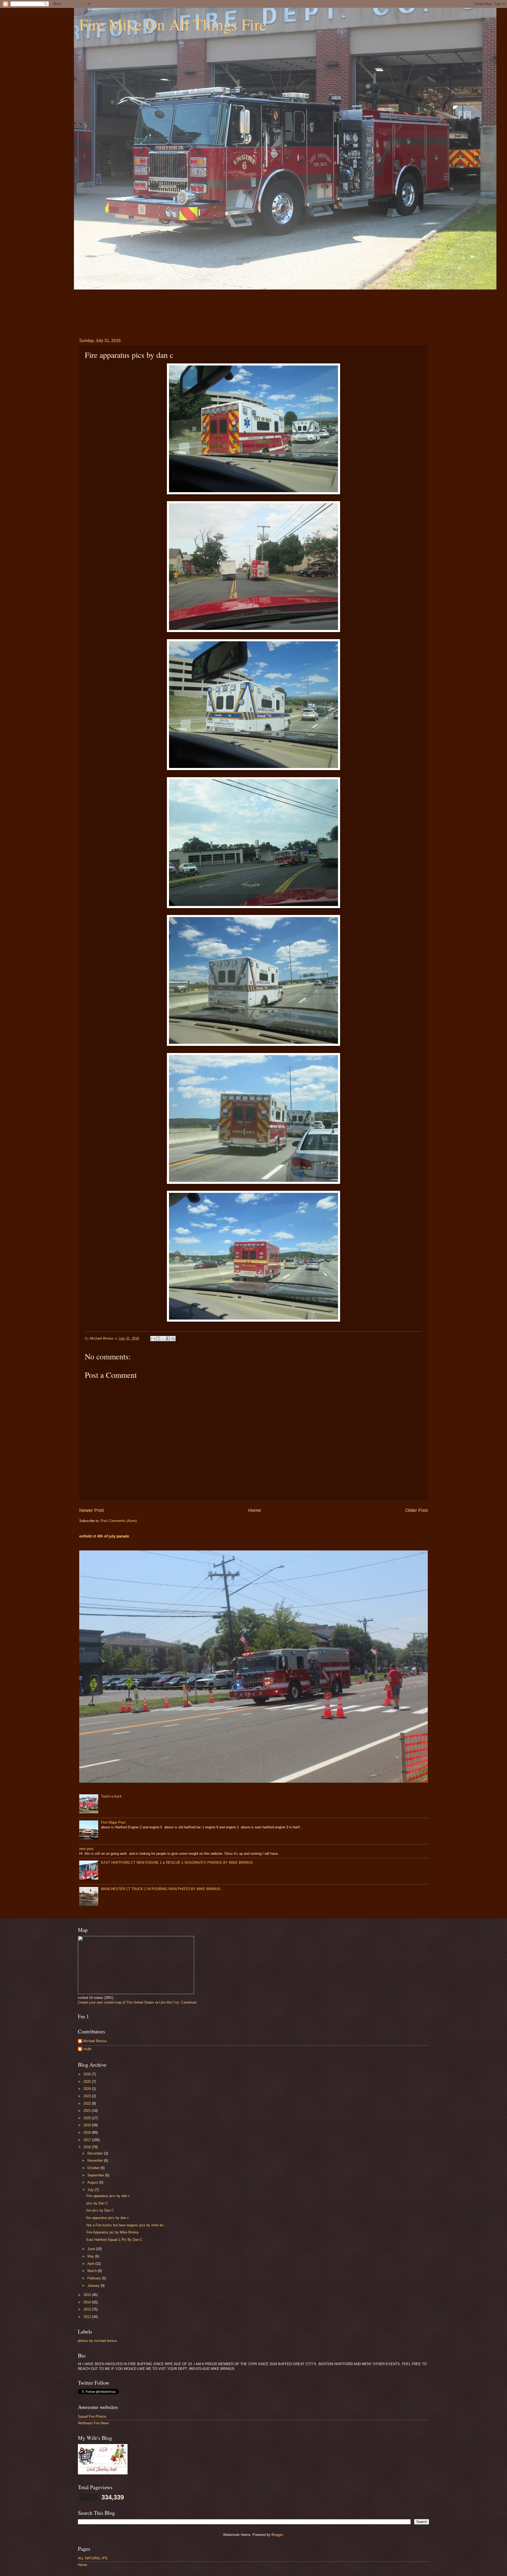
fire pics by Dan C (100, 2210)
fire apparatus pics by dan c (108, 2218)
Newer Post (91, 1510)
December (96, 2153)
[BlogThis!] (158, 1339)
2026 (88, 2074)
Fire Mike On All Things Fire (173, 24)
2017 (88, 2140)
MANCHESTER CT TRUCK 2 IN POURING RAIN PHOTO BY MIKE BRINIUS (161, 1889)
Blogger (277, 2535)
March (93, 2271)
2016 (88, 2147)
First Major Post (113, 1822)
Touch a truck (111, 1796)
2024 (88, 2089)
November (96, 2160)
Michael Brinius (95, 2041)
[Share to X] (163, 1339)
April (91, 2264)
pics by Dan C (97, 2203)
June (92, 2249)
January (94, 2286)
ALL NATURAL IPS (93, 2558)
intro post (86, 1849)
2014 (88, 2302)
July (91, 2190)
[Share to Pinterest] (173, 1339)
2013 (88, 2309)
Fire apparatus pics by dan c (108, 2196)
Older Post (417, 1510)
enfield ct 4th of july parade (104, 1536)
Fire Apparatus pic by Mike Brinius (113, 2232)
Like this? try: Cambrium (178, 2002)
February (95, 2278)
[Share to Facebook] (168, 1339)
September (96, 2175)
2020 (88, 2118)
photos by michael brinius (97, 2341)
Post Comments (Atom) (119, 1521)
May (91, 2256)
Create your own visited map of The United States (116, 2002)
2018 (88, 2133)
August (93, 2182)
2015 (88, 2295)
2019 (88, 2125)
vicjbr (87, 2049)
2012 (88, 2317)
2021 (88, 2111)
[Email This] (153, 1339)
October (94, 2168)
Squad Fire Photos (92, 2416)
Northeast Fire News (93, 2423)
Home (255, 1510)
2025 (88, 2082)
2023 (88, 2096)
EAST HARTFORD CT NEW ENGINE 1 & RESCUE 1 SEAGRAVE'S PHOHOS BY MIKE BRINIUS (177, 1863)
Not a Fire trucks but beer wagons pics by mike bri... (126, 2225)
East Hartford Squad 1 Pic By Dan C (114, 2240)
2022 (88, 2103)
